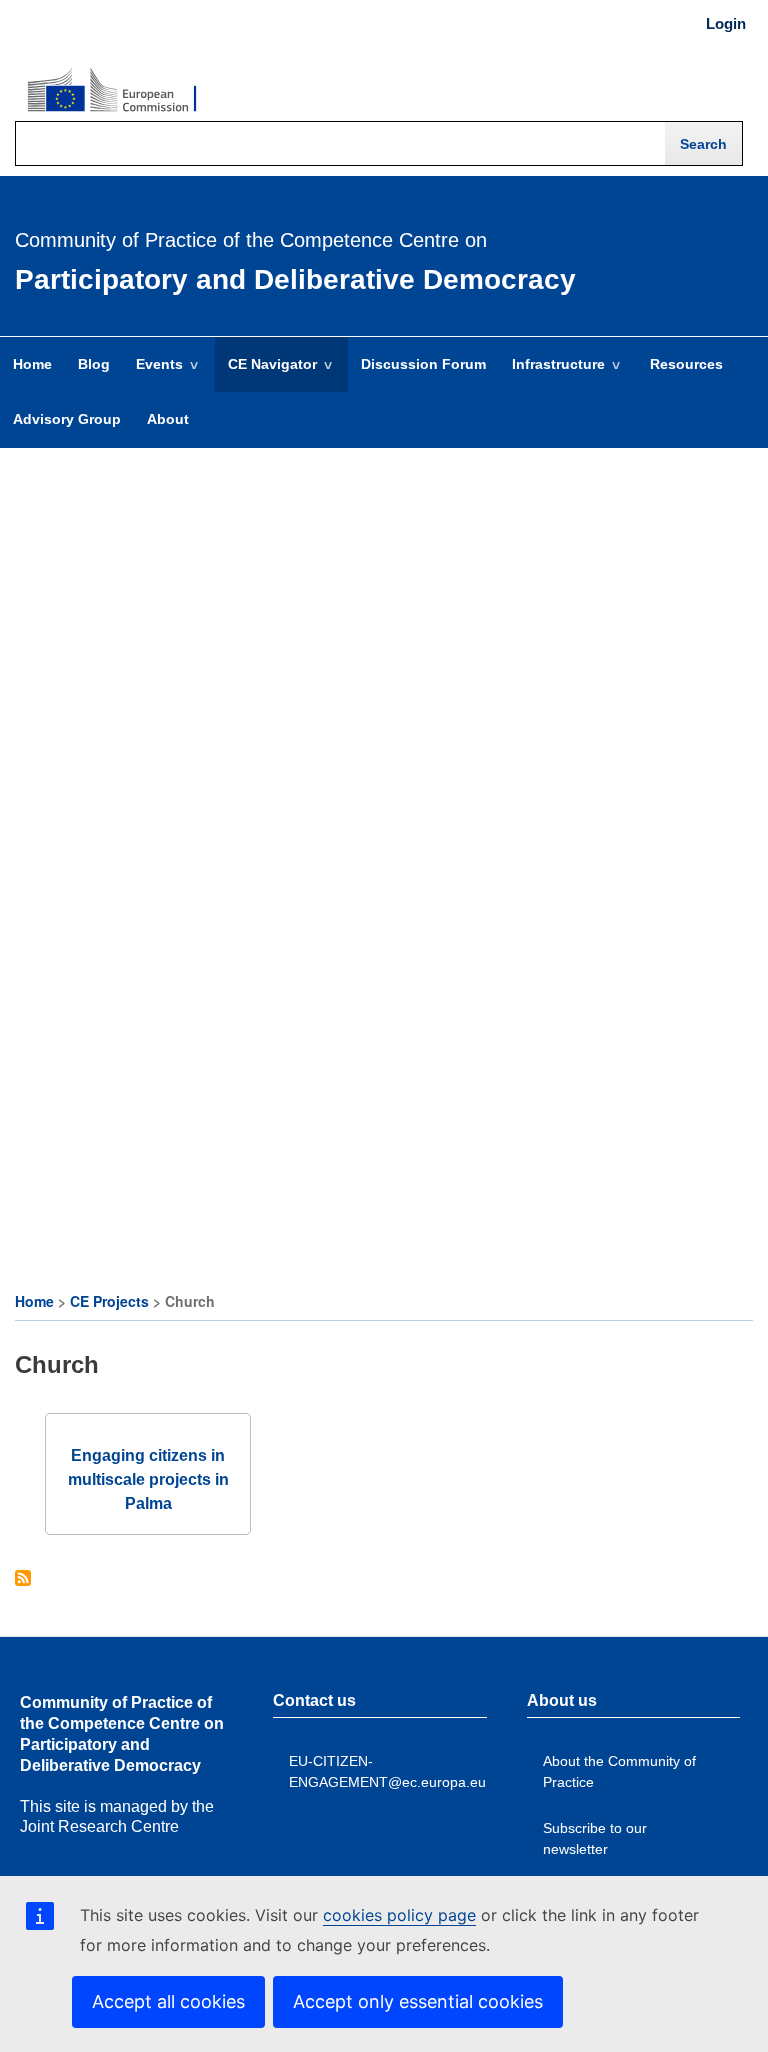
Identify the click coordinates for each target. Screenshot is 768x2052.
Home (34, 1301)
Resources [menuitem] (686, 364)
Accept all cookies (168, 2001)
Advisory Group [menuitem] (67, 419)
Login (726, 24)
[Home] (112, 91)
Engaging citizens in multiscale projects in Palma (148, 1479)
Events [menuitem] (153, 374)
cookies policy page (399, 1915)
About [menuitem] (168, 419)
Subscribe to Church (23, 1579)
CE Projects (109, 1301)
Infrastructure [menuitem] (552, 374)
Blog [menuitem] (94, 364)
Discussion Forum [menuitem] (423, 364)
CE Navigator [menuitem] (266, 374)
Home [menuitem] (32, 364)
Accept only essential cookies (418, 2001)
